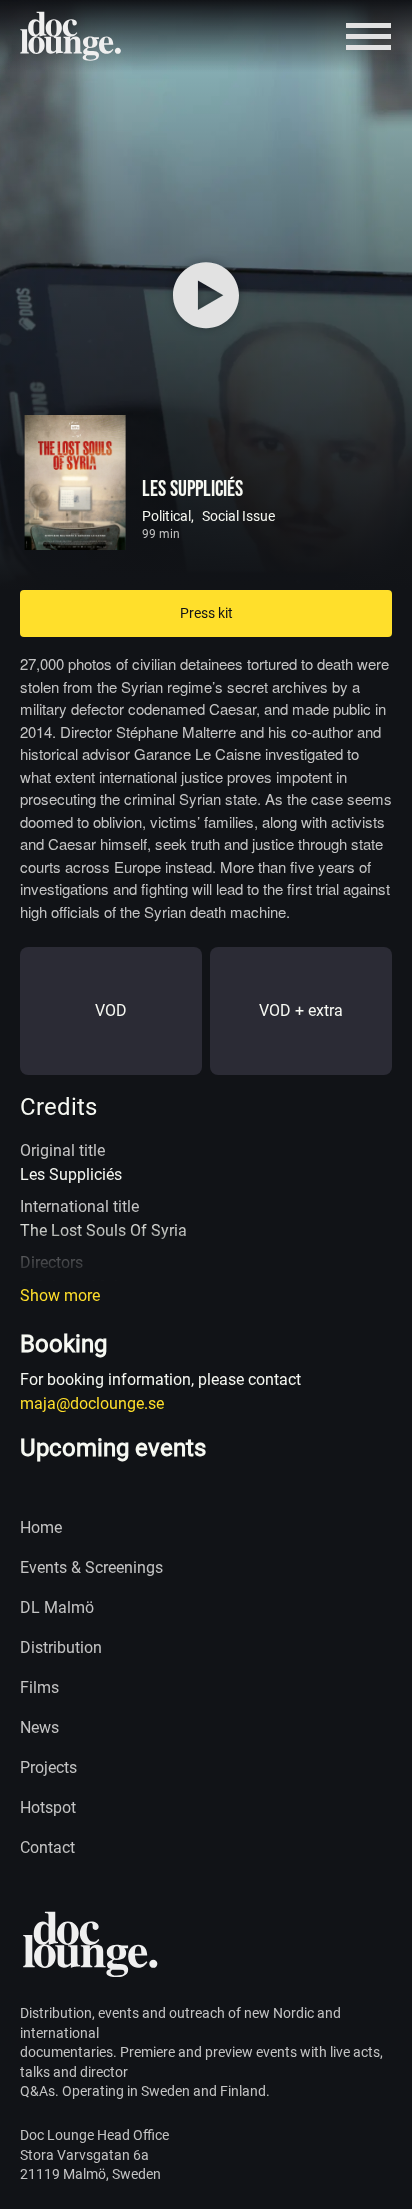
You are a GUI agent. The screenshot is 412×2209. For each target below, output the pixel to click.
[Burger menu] (368, 36)
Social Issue (238, 516)
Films (39, 1687)
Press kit (206, 613)
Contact (47, 1847)
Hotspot (48, 1807)
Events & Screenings (91, 1567)
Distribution (61, 1647)
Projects (48, 1767)
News (39, 1727)
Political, (168, 516)
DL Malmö (57, 1607)
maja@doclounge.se (92, 1403)
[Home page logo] (71, 36)
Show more (60, 1295)
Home (41, 1527)
